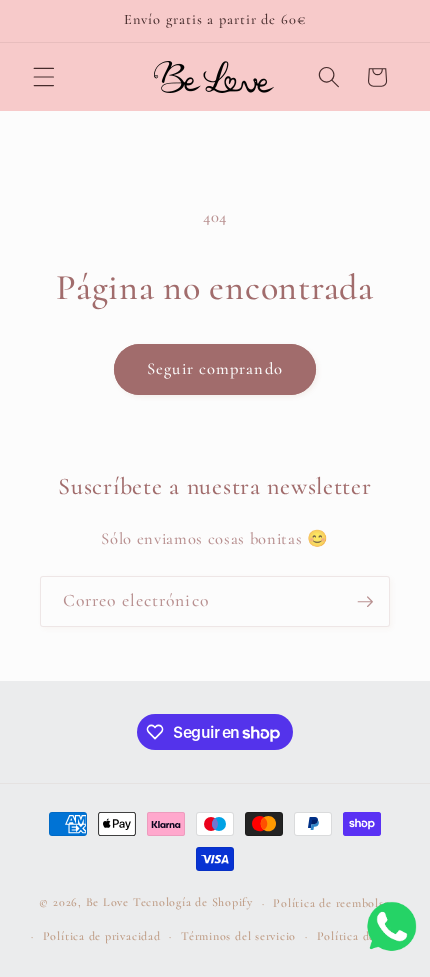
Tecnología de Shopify (193, 903)
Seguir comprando (215, 369)
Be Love (107, 903)
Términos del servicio (238, 936)
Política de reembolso (331, 903)
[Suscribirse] (365, 602)
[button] (44, 77)
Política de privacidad (102, 936)
